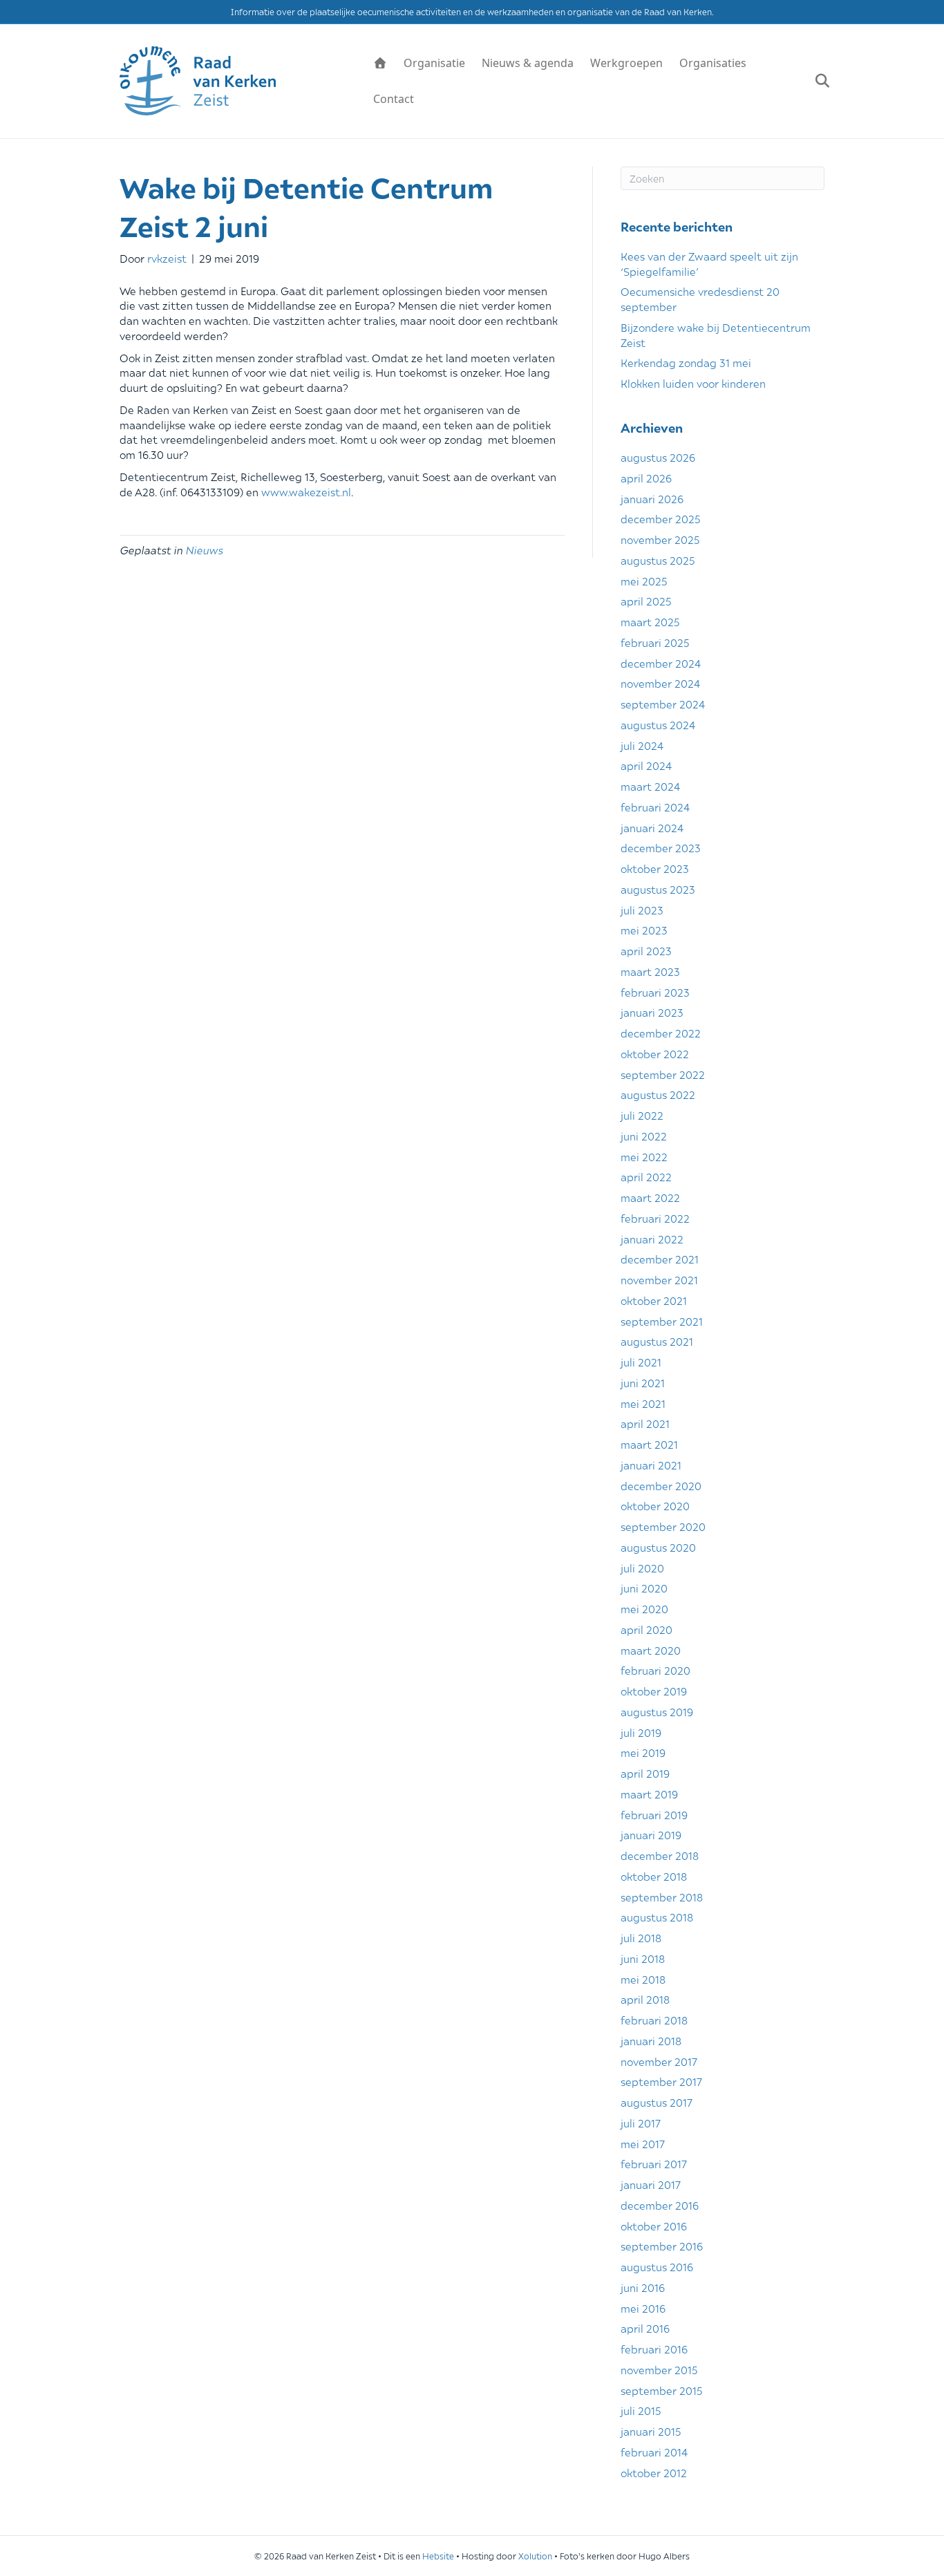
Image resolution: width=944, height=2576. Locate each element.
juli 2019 (641, 1732)
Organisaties (713, 63)
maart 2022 (650, 1197)
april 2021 (645, 1423)
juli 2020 (642, 1568)
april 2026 (646, 478)
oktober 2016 (654, 2226)
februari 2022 (655, 1218)
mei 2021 (643, 1403)
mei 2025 (644, 581)
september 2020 (663, 1526)
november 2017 (659, 2061)
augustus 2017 (657, 2102)
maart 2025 (650, 621)
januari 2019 (651, 1834)
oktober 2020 (655, 1505)
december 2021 (660, 1259)
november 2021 (659, 1279)
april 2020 (646, 1629)
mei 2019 (643, 1752)
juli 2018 (641, 1937)
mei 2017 (643, 2143)
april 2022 (646, 1176)
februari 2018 (654, 2020)
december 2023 (661, 847)
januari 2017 (651, 2184)
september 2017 (661, 2081)
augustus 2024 (658, 724)
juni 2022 (644, 1136)
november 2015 (659, 2369)
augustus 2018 (657, 1917)
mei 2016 (643, 2308)
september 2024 (663, 704)
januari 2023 (652, 1012)
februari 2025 (655, 642)
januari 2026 (652, 498)
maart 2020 (651, 1650)
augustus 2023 (658, 889)
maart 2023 (650, 971)
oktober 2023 (655, 868)
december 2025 (660, 518)
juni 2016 (643, 2287)
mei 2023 (644, 930)
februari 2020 (655, 1670)
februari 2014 (654, 2452)
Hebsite (438, 2556)
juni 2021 (643, 1382)
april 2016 (645, 2328)
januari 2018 (651, 2040)
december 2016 (660, 2205)
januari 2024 (652, 827)
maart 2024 (650, 786)
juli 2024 (642, 745)
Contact (394, 99)
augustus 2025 (658, 560)
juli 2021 (641, 1362)
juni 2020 (644, 1588)
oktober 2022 (655, 1053)
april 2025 (646, 601)
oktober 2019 (654, 1691)
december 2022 (661, 1033)
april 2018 (645, 1999)
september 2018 (662, 1897)
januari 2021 (651, 1465)
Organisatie (434, 63)
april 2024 (646, 765)
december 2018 (660, 1855)
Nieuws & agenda (528, 63)
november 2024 (660, 683)
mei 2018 (643, 1979)
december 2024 (661, 663)
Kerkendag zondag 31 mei (686, 362)
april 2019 (645, 1773)
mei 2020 (644, 1608)
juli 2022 (642, 1115)
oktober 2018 (654, 1876)
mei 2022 (644, 1156)
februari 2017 (654, 2163)
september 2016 (662, 2246)
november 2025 (660, 539)
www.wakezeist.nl (306, 491)
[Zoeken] (816, 81)
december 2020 (661, 1485)
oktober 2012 (654, 2472)
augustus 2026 (658, 457)
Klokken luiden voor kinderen (693, 383)
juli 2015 (641, 2410)
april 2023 (646, 950)
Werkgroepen (626, 63)
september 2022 (663, 1074)
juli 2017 (641, 2123)
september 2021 (662, 1321)
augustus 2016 (657, 2266)
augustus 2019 (657, 1711)
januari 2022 (652, 1239)
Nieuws (204, 549)
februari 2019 (654, 1814)
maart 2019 (649, 1794)
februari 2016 (654, 2349)
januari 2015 (651, 2431)
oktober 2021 (654, 1300)
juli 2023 (642, 910)
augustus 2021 (657, 1341)
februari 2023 (655, 992)
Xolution (535, 2556)
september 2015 (661, 2390)
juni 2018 (643, 1958)
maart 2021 (649, 1444)
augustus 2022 (658, 1094)
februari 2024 (655, 807)
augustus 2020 (658, 1547)
